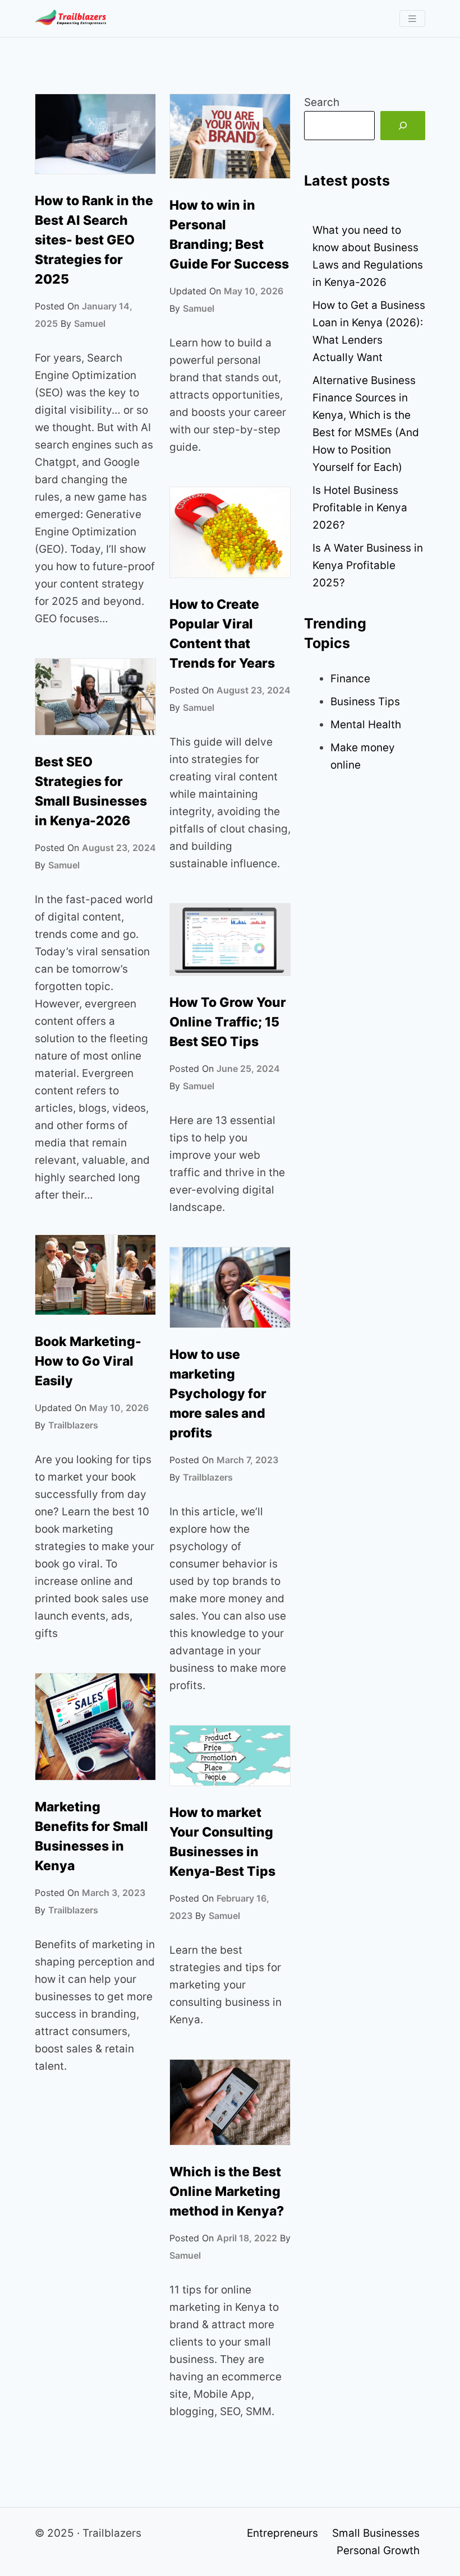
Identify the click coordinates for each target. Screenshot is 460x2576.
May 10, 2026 (254, 291)
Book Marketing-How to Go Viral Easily (88, 1361)
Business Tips (365, 702)
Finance (350, 679)
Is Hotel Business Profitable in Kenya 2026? (360, 508)
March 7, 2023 (247, 1460)
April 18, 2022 (247, 2238)
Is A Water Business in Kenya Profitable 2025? (368, 565)
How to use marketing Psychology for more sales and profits (218, 1394)
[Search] (403, 126)
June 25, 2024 (248, 1069)
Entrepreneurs (282, 2533)
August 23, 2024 (254, 690)
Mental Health (366, 725)
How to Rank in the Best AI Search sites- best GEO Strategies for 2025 (94, 240)
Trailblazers (73, 1425)
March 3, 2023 (114, 1893)
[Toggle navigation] (412, 19)
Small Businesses (376, 2533)
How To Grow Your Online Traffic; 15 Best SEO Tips (228, 1022)
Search (322, 102)
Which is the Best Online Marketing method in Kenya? (227, 2191)
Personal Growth (378, 2550)
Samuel (90, 323)
